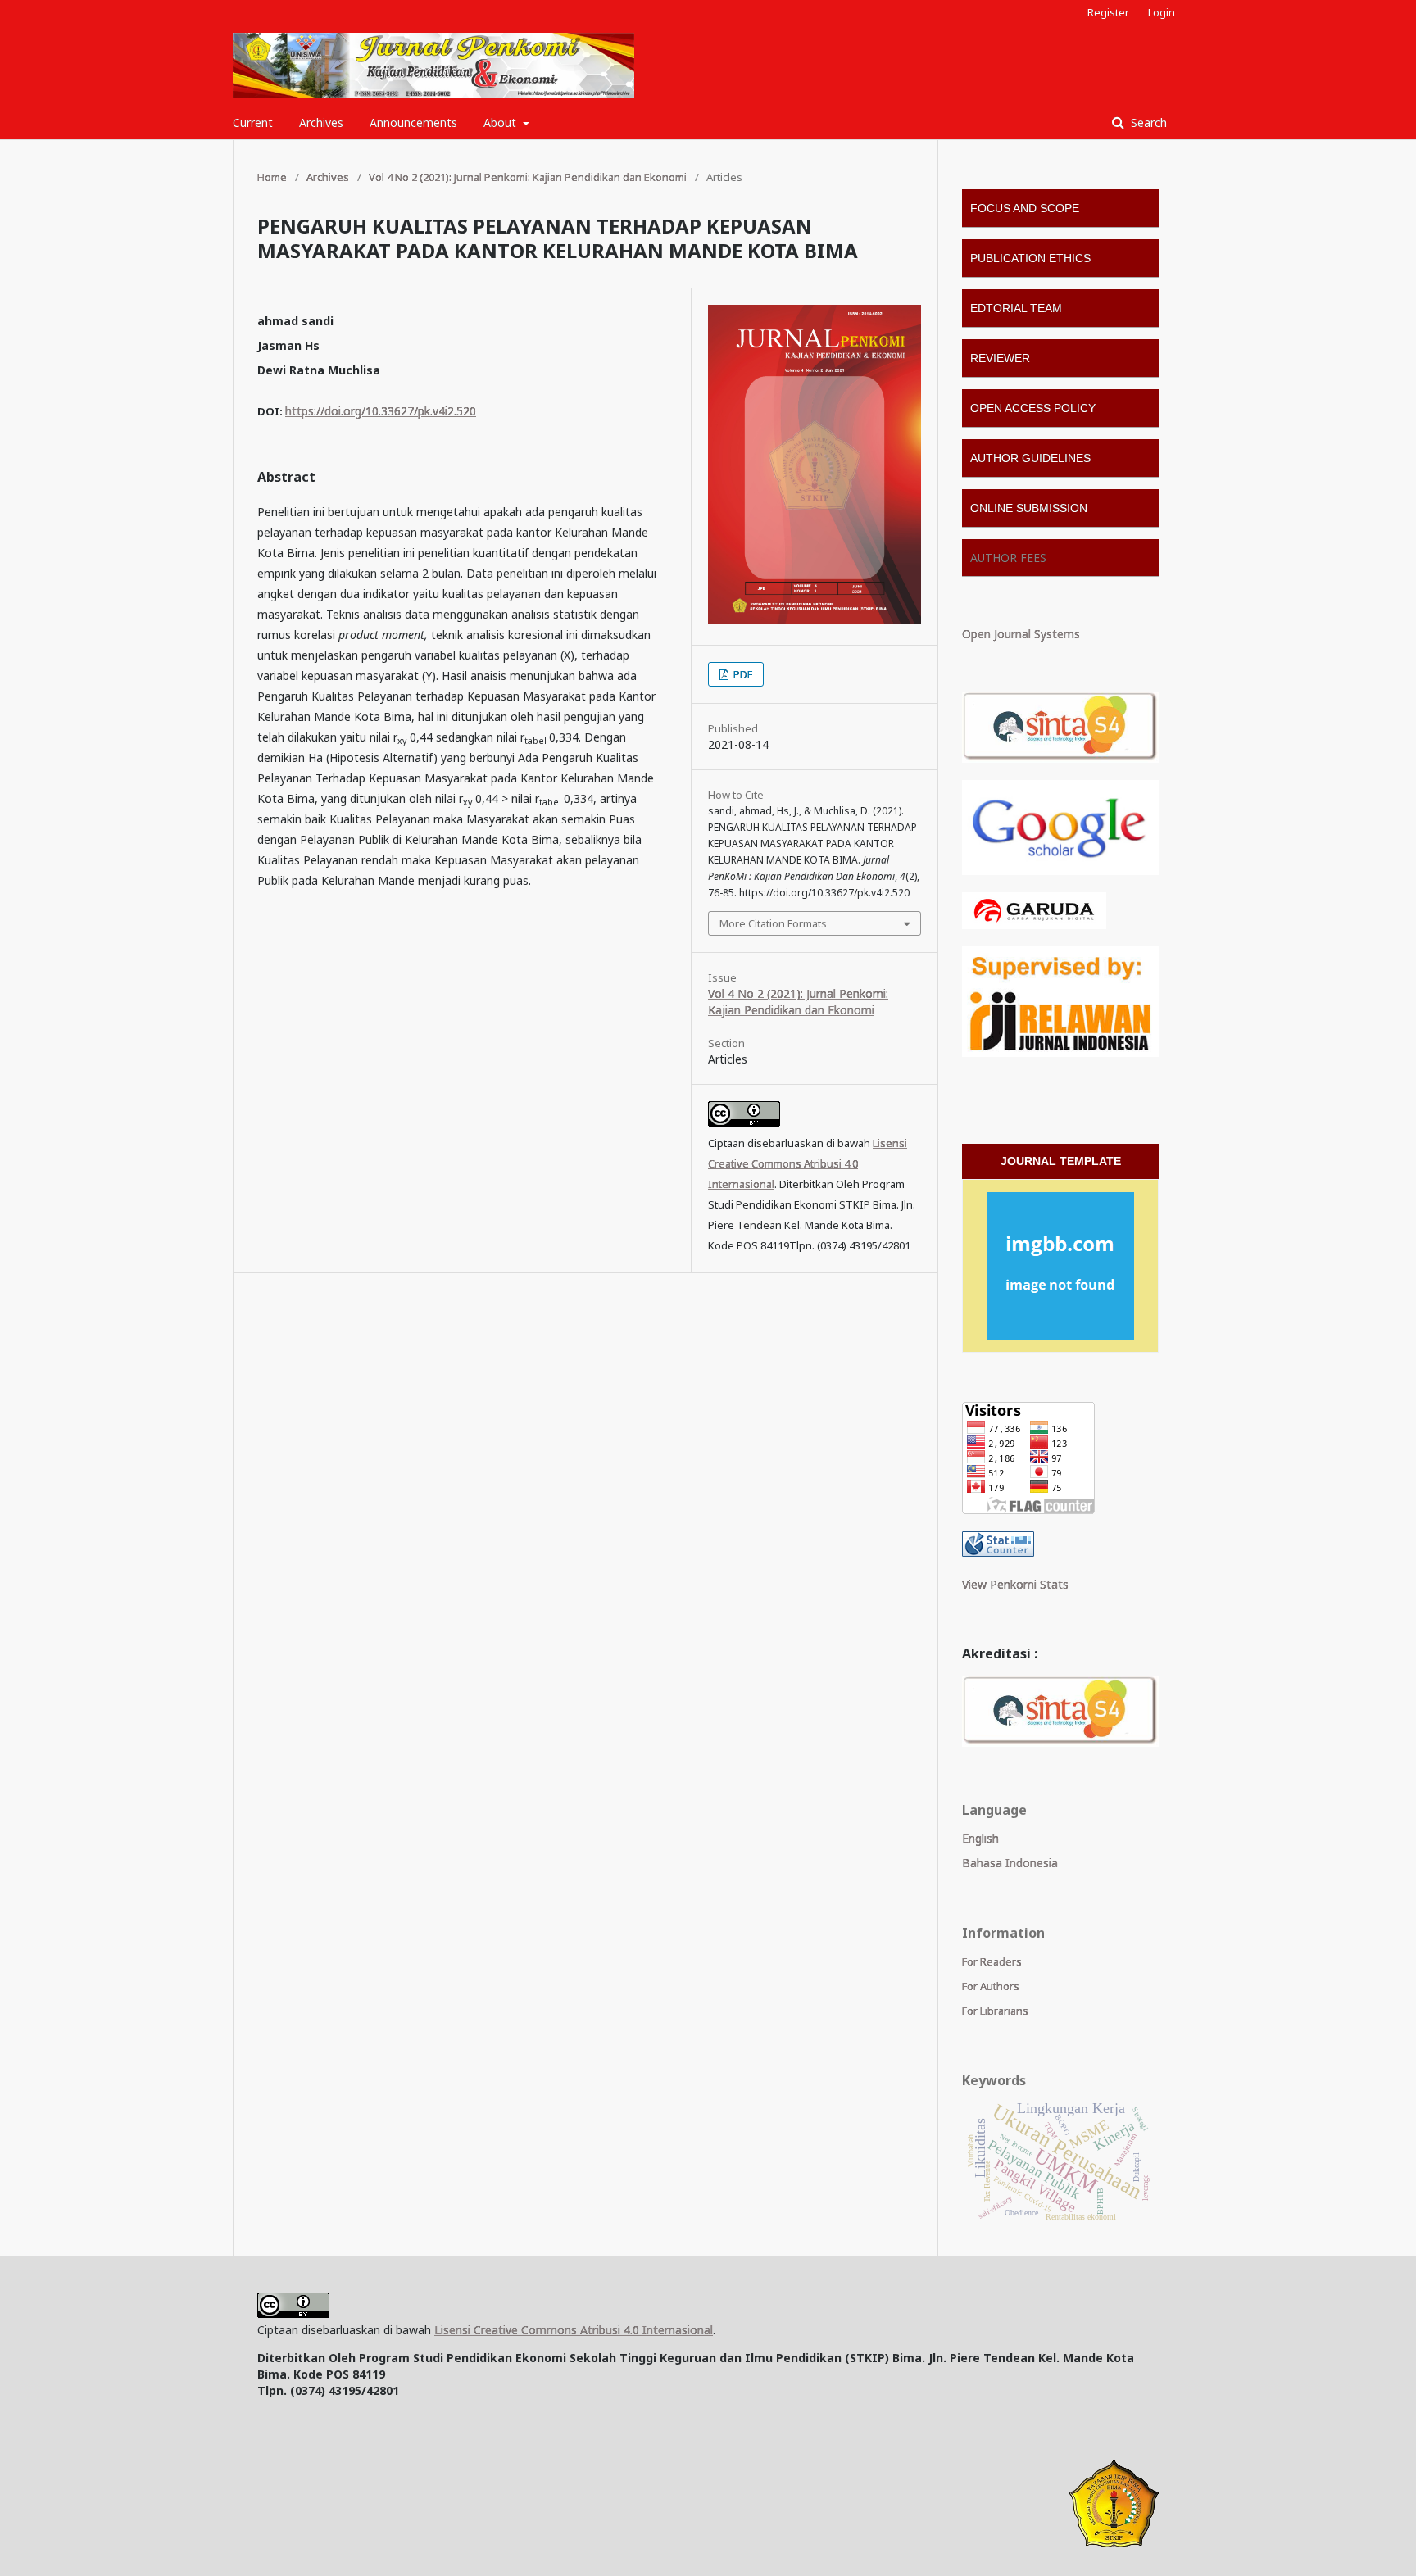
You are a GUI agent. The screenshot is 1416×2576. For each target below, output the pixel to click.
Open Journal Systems (1021, 634)
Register (1108, 12)
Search (1147, 122)
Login (1162, 12)
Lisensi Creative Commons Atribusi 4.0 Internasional (808, 1163)
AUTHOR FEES (1008, 558)
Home (272, 177)
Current (253, 122)
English (980, 1838)
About (501, 122)
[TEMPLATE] (1060, 1266)
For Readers (992, 1961)
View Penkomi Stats (1015, 1584)
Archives (321, 122)
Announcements (413, 122)
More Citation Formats (773, 923)
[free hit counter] (998, 1552)
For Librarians (995, 2011)
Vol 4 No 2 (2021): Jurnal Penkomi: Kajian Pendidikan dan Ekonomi (528, 177)
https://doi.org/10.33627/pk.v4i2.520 (381, 411)
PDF (742, 674)
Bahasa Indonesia (1010, 1863)
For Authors (991, 1986)
